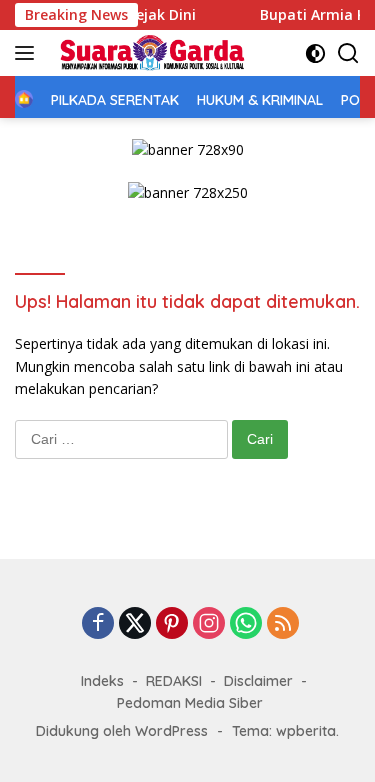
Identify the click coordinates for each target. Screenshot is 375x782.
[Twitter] (135, 624)
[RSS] (283, 624)
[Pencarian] (348, 53)
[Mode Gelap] (315, 53)
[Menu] (28, 53)
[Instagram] (209, 624)
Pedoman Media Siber (190, 703)
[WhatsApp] (246, 624)
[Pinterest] (172, 624)
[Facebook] (98, 624)
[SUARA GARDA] (149, 53)
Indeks (102, 681)
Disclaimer (258, 681)
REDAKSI (174, 681)
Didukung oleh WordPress (122, 731)
